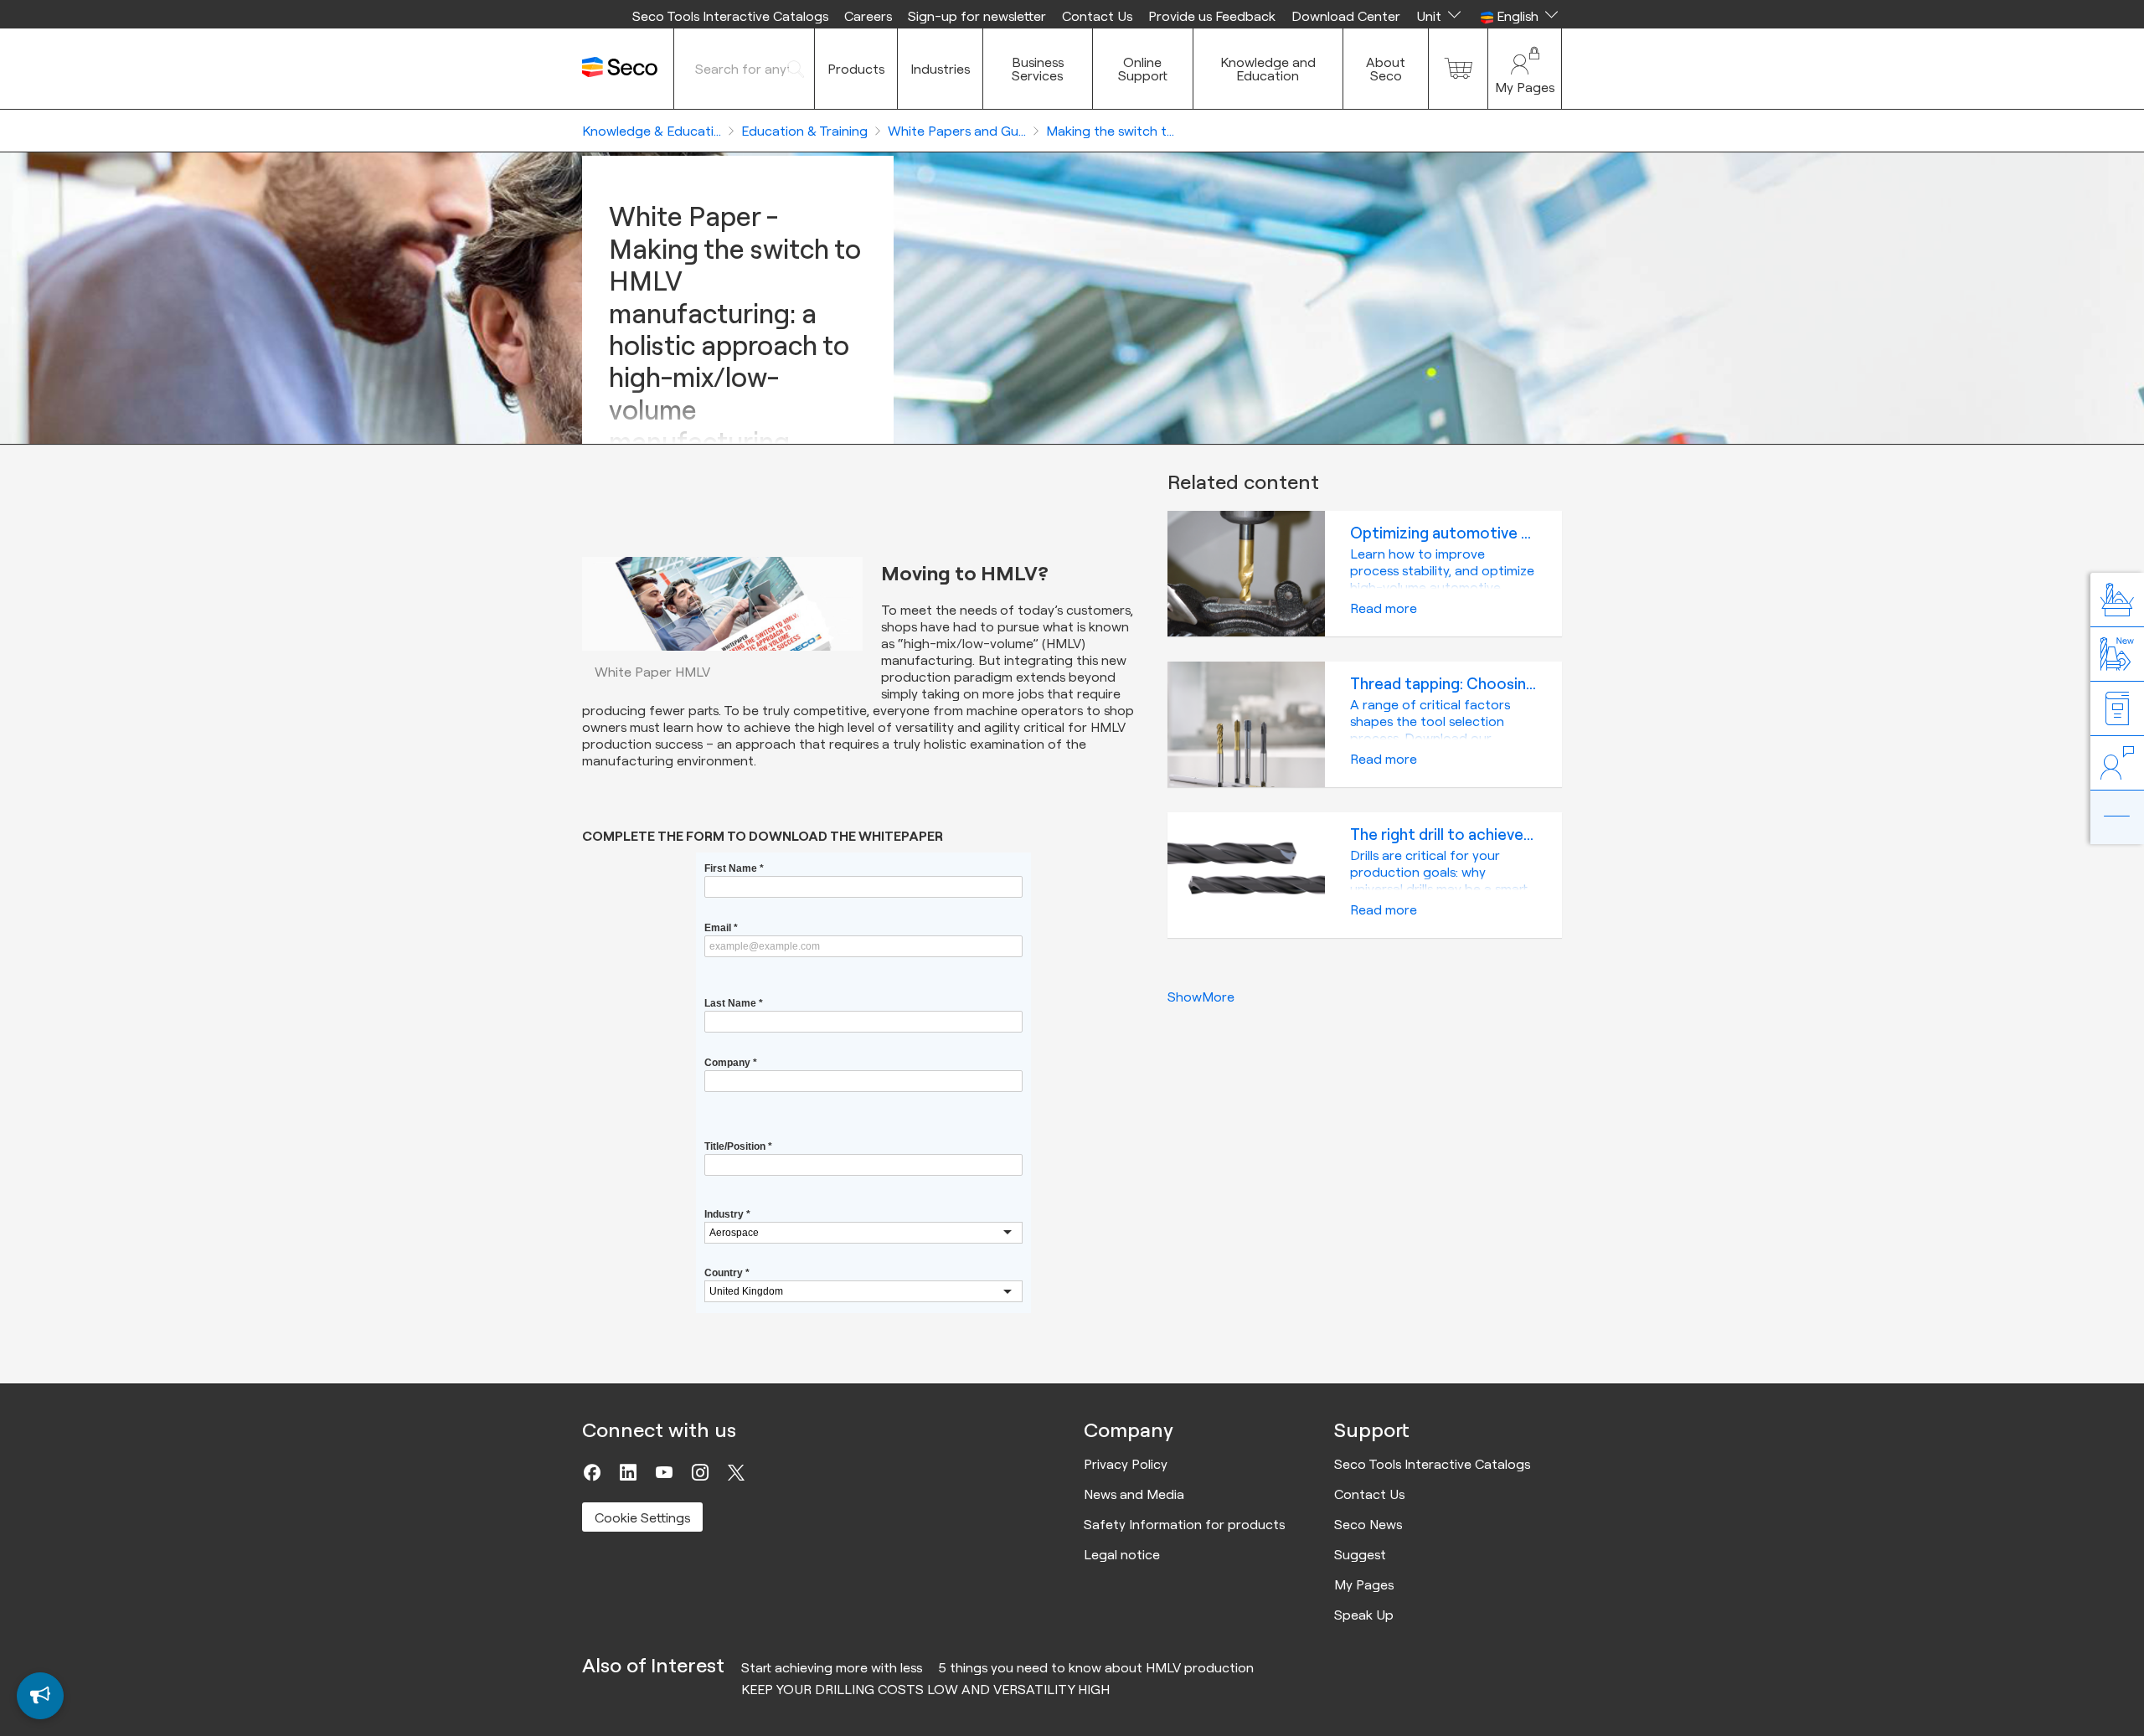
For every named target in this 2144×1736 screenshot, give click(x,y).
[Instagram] (700, 1472)
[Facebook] (592, 1472)
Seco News (1368, 1524)
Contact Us (1097, 16)
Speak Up (1364, 1615)
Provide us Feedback (1212, 16)
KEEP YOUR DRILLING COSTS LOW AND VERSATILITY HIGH (925, 1689)
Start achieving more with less (832, 1667)
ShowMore (1201, 997)
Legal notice (1122, 1554)
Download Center (1346, 16)
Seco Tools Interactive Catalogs (730, 16)
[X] (736, 1472)
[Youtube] (664, 1472)
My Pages (1364, 1584)
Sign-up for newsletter (977, 16)
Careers (868, 16)
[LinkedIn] (628, 1472)
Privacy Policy (1126, 1464)
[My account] (1525, 69)
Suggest (1360, 1554)
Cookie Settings (642, 1517)
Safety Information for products (1184, 1524)
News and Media (1134, 1494)
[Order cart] (1458, 69)
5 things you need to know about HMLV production (1096, 1667)
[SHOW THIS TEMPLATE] (40, 1696)
